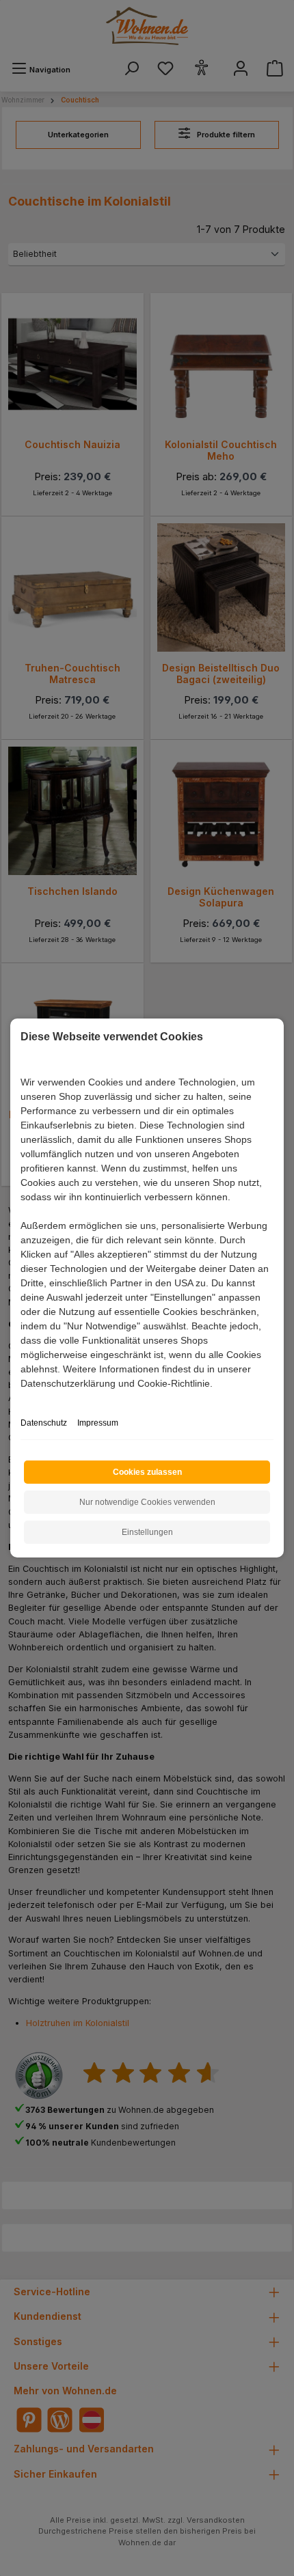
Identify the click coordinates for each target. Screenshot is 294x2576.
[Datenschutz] (22, 1399)
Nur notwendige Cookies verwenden (147, 1502)
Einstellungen (147, 1532)
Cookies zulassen (147, 1472)
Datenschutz (44, 1423)
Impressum (98, 1423)
